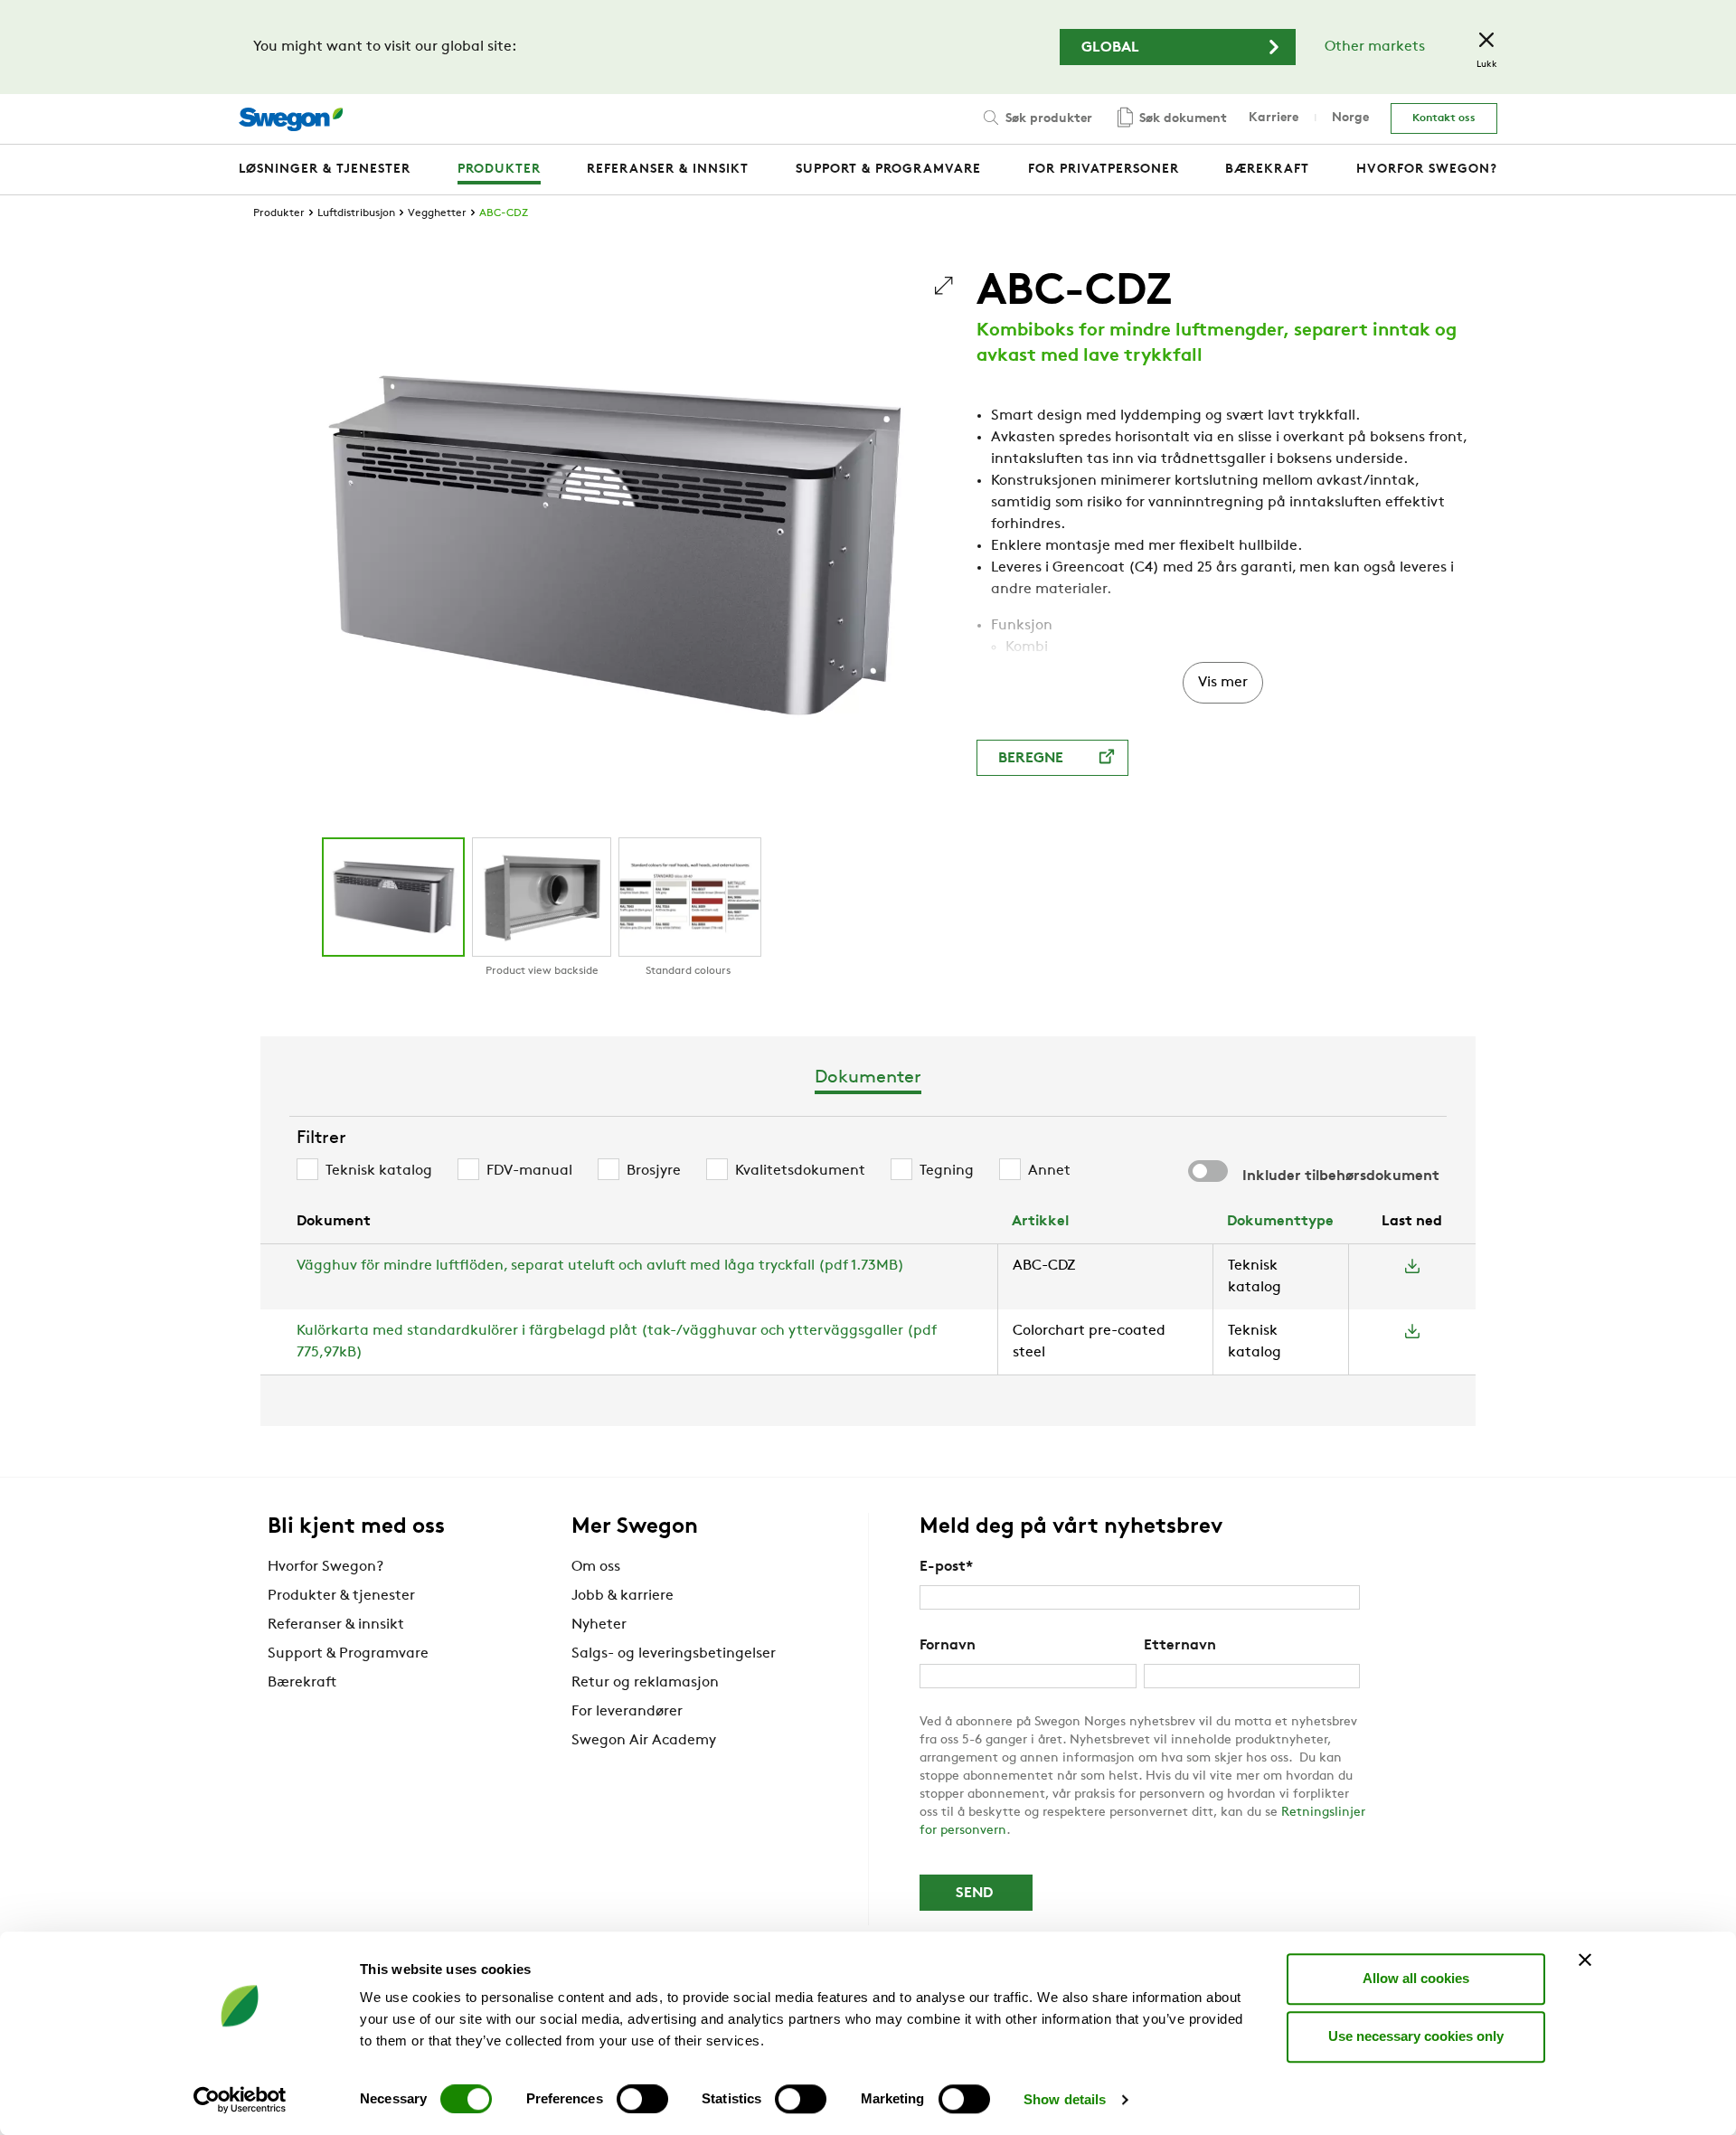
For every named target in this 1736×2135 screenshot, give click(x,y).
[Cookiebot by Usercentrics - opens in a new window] (240, 2100)
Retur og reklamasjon (645, 1683)
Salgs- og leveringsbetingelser (674, 1654)
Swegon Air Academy (644, 1741)
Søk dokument (1181, 119)
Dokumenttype (1280, 1222)
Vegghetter (437, 213)
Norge (1350, 118)
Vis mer (1223, 683)
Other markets (1375, 47)
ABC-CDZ (504, 213)
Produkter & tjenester (341, 1596)
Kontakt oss (1444, 118)
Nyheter (599, 1625)
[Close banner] (1585, 1960)
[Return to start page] (291, 119)
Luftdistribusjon (356, 213)
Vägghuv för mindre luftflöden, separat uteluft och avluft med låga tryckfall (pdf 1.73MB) (600, 1266)
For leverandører (627, 1712)
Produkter (279, 213)
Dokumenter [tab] (868, 1078)
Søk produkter (1047, 119)
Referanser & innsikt (336, 1625)
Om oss (596, 1567)
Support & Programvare (348, 1654)
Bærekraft (302, 1683)
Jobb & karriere (623, 1596)
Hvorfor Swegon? (325, 1567)
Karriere (1274, 118)
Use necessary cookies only (1416, 2036)
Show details (1065, 2099)
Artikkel (1040, 1222)
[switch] (642, 2099)
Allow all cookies (1416, 1978)
